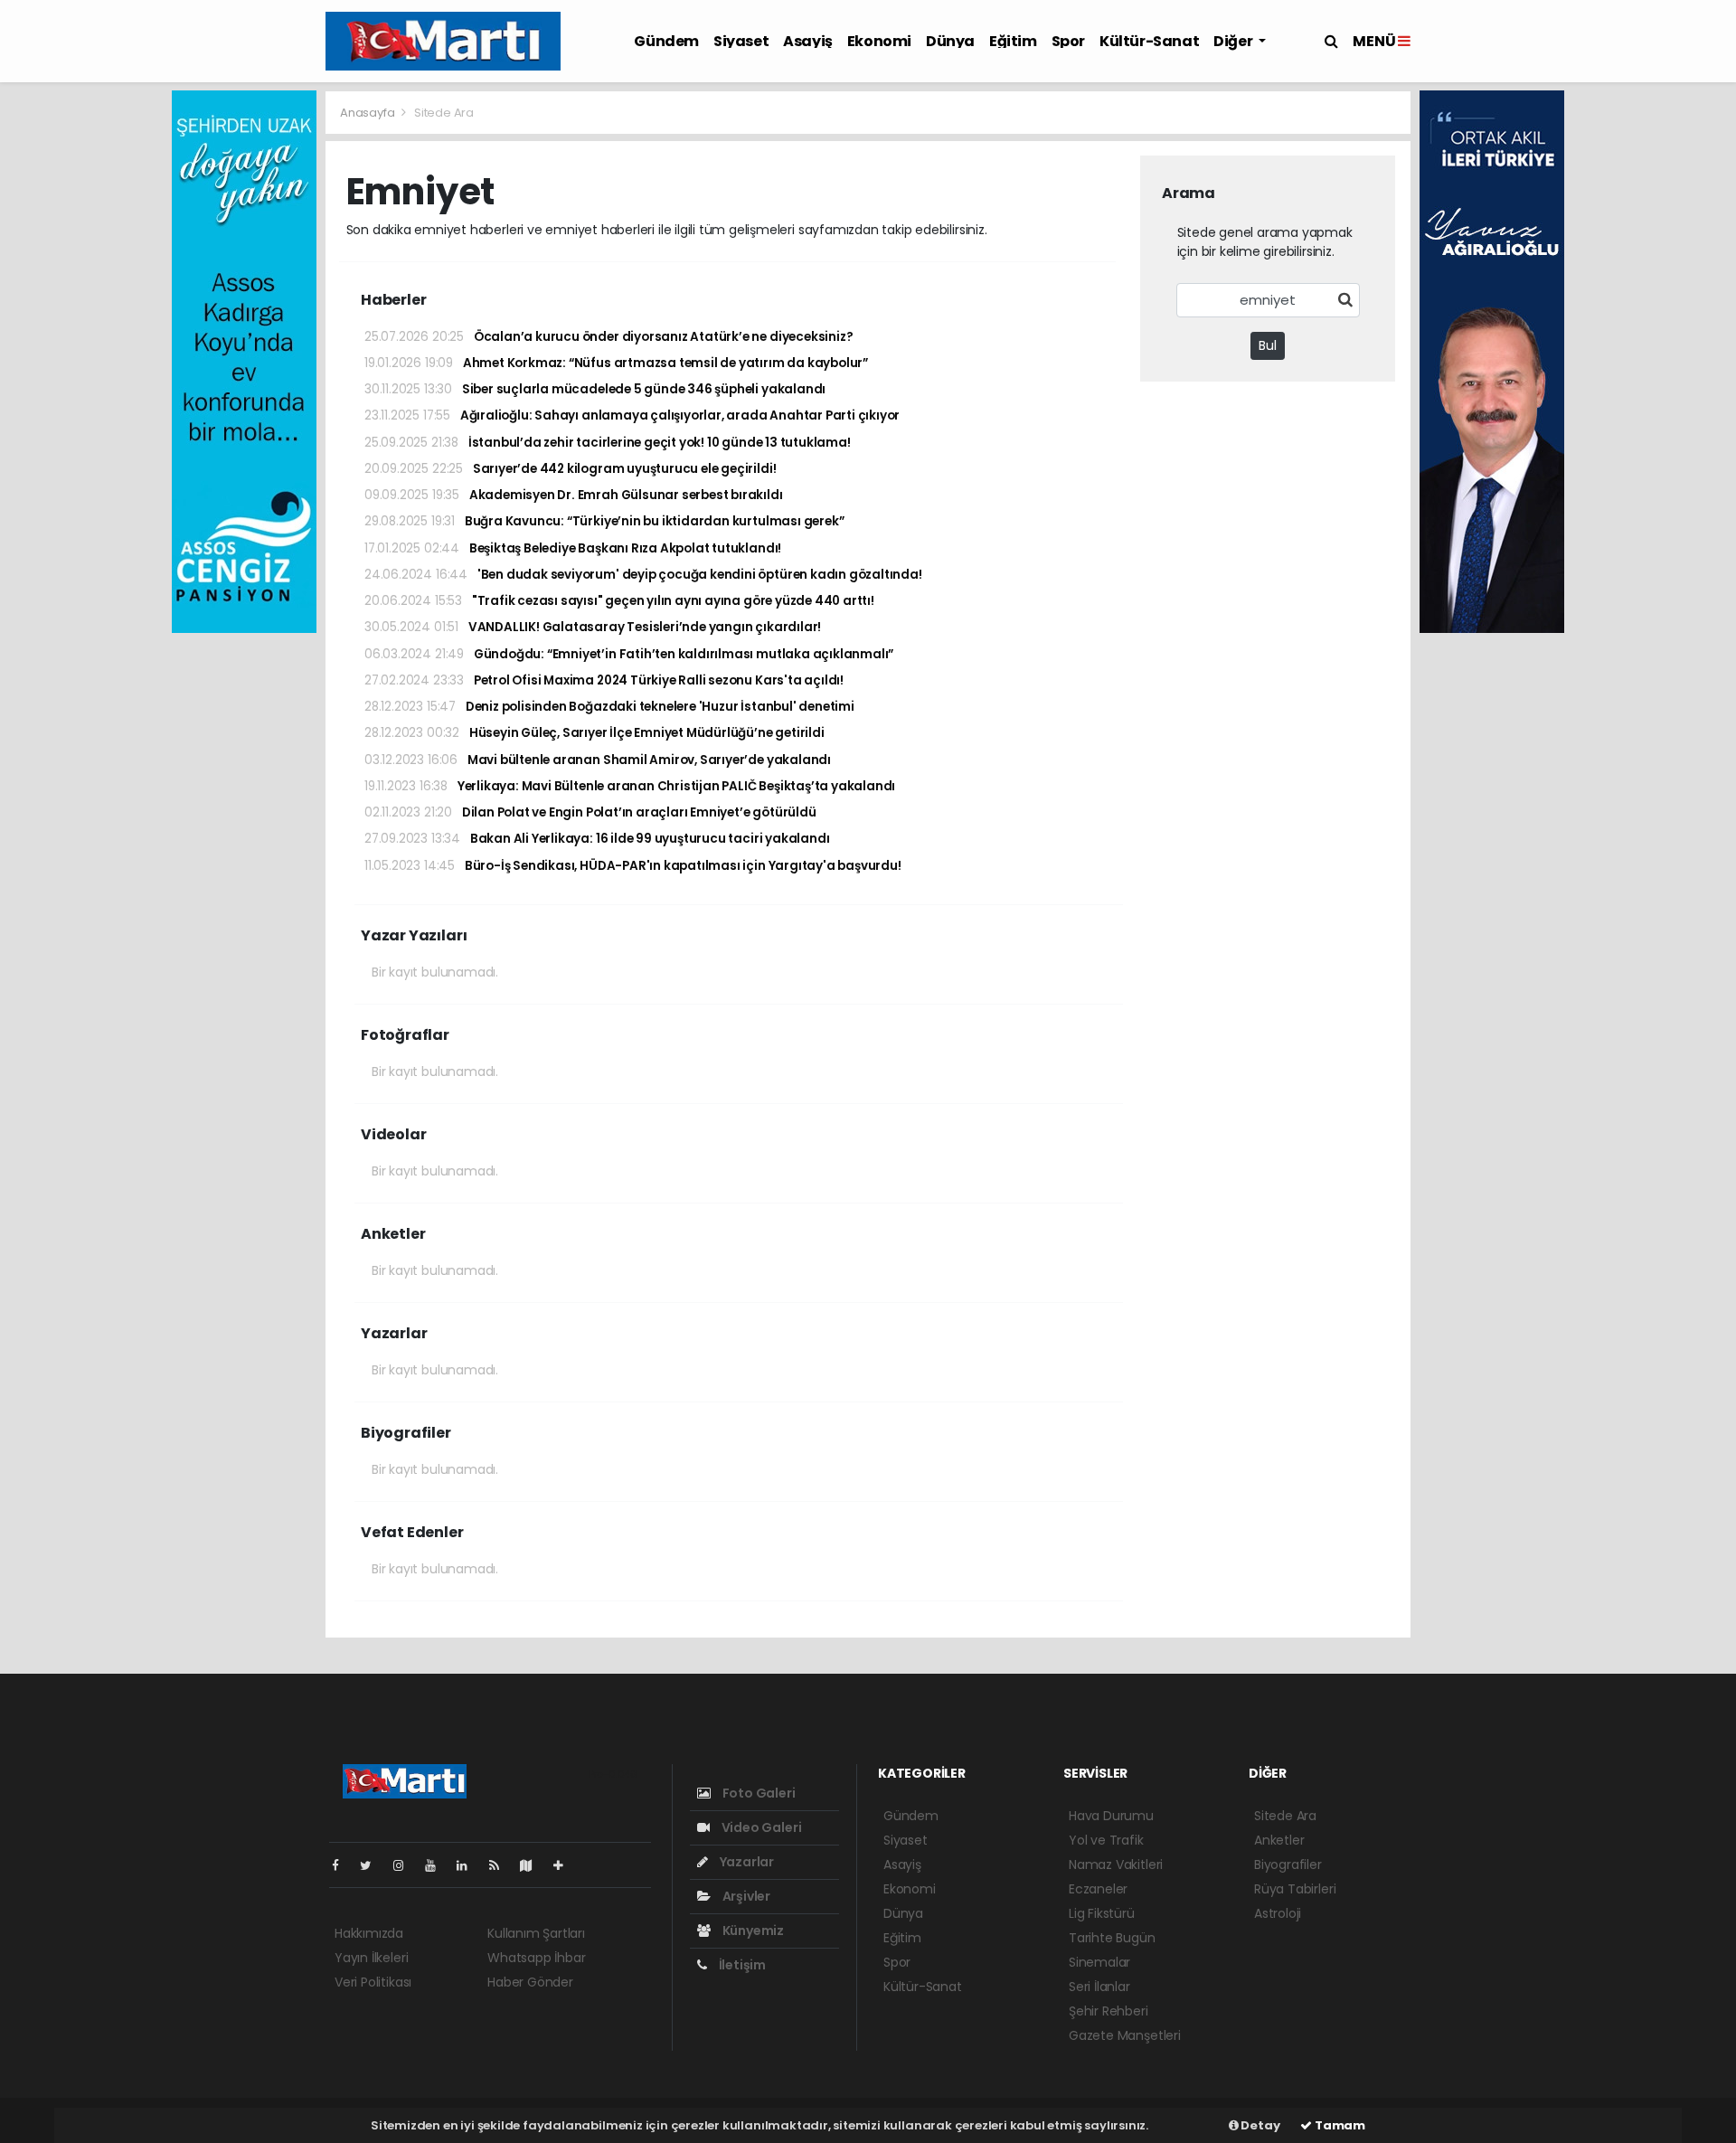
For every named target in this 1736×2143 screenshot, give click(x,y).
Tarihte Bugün (1112, 1938)
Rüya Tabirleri (1295, 1889)
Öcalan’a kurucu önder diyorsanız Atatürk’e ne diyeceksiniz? (609, 337)
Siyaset (741, 41)
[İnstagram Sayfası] (406, 1865)
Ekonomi (879, 41)
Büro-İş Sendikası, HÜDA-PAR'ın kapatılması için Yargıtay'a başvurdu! (633, 866)
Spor (1068, 41)
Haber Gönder (530, 1982)
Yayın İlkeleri (371, 1958)
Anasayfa (368, 113)
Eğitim (1013, 41)
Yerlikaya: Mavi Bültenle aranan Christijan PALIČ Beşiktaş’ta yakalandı (630, 786)
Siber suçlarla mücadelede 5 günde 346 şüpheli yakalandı (595, 389)
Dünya (950, 41)
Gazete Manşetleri (1125, 2035)
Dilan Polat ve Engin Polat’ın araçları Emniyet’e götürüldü (590, 812)
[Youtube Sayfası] (438, 1865)
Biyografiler (1288, 1865)
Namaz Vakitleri (1116, 1865)
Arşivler (745, 1896)
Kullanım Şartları (536, 1933)
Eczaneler (1098, 1889)
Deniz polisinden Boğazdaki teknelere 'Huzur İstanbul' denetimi (609, 707)
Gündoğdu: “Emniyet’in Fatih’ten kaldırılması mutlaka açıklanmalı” (629, 654)
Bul (1268, 345)
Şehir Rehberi (1109, 2011)
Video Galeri (760, 1827)
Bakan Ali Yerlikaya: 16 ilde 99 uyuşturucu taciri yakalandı (597, 839)
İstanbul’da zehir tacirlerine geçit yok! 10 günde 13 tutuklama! (608, 443)
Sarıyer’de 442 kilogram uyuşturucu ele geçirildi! (570, 469)
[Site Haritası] (533, 1865)
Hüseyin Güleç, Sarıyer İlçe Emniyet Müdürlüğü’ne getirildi (594, 733)
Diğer (1234, 41)
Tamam (1339, 2125)
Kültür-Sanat (1149, 41)
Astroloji (1278, 1913)
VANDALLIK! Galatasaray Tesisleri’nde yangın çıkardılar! (593, 627)
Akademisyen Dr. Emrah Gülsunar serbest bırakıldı (574, 495)
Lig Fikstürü (1102, 1913)
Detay (1260, 2125)
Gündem (666, 41)
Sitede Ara (1285, 1816)
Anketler (1279, 1840)
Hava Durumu (1111, 1816)
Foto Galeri (758, 1793)
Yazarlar (745, 1862)
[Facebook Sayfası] (343, 1865)
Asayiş (808, 41)
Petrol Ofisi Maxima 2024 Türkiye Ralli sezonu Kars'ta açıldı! (604, 680)
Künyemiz (752, 1931)
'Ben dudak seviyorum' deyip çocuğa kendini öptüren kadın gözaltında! (643, 575)
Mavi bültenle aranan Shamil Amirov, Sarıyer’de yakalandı (598, 760)
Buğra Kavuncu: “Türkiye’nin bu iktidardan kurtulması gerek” (604, 521)
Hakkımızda (369, 1933)
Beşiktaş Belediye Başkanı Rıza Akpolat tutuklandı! (573, 548)
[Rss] (501, 1865)
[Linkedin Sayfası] (469, 1865)
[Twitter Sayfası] (373, 1865)
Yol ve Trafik (1106, 1840)
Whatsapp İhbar (536, 1958)
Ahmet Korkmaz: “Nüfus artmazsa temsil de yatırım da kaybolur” (616, 363)
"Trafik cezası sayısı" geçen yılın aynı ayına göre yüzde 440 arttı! (619, 601)
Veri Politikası (373, 1982)
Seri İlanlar (1099, 1987)
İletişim (741, 1965)
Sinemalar (1099, 1962)
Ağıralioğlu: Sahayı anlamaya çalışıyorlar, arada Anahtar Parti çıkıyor (632, 415)
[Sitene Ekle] (566, 1865)
